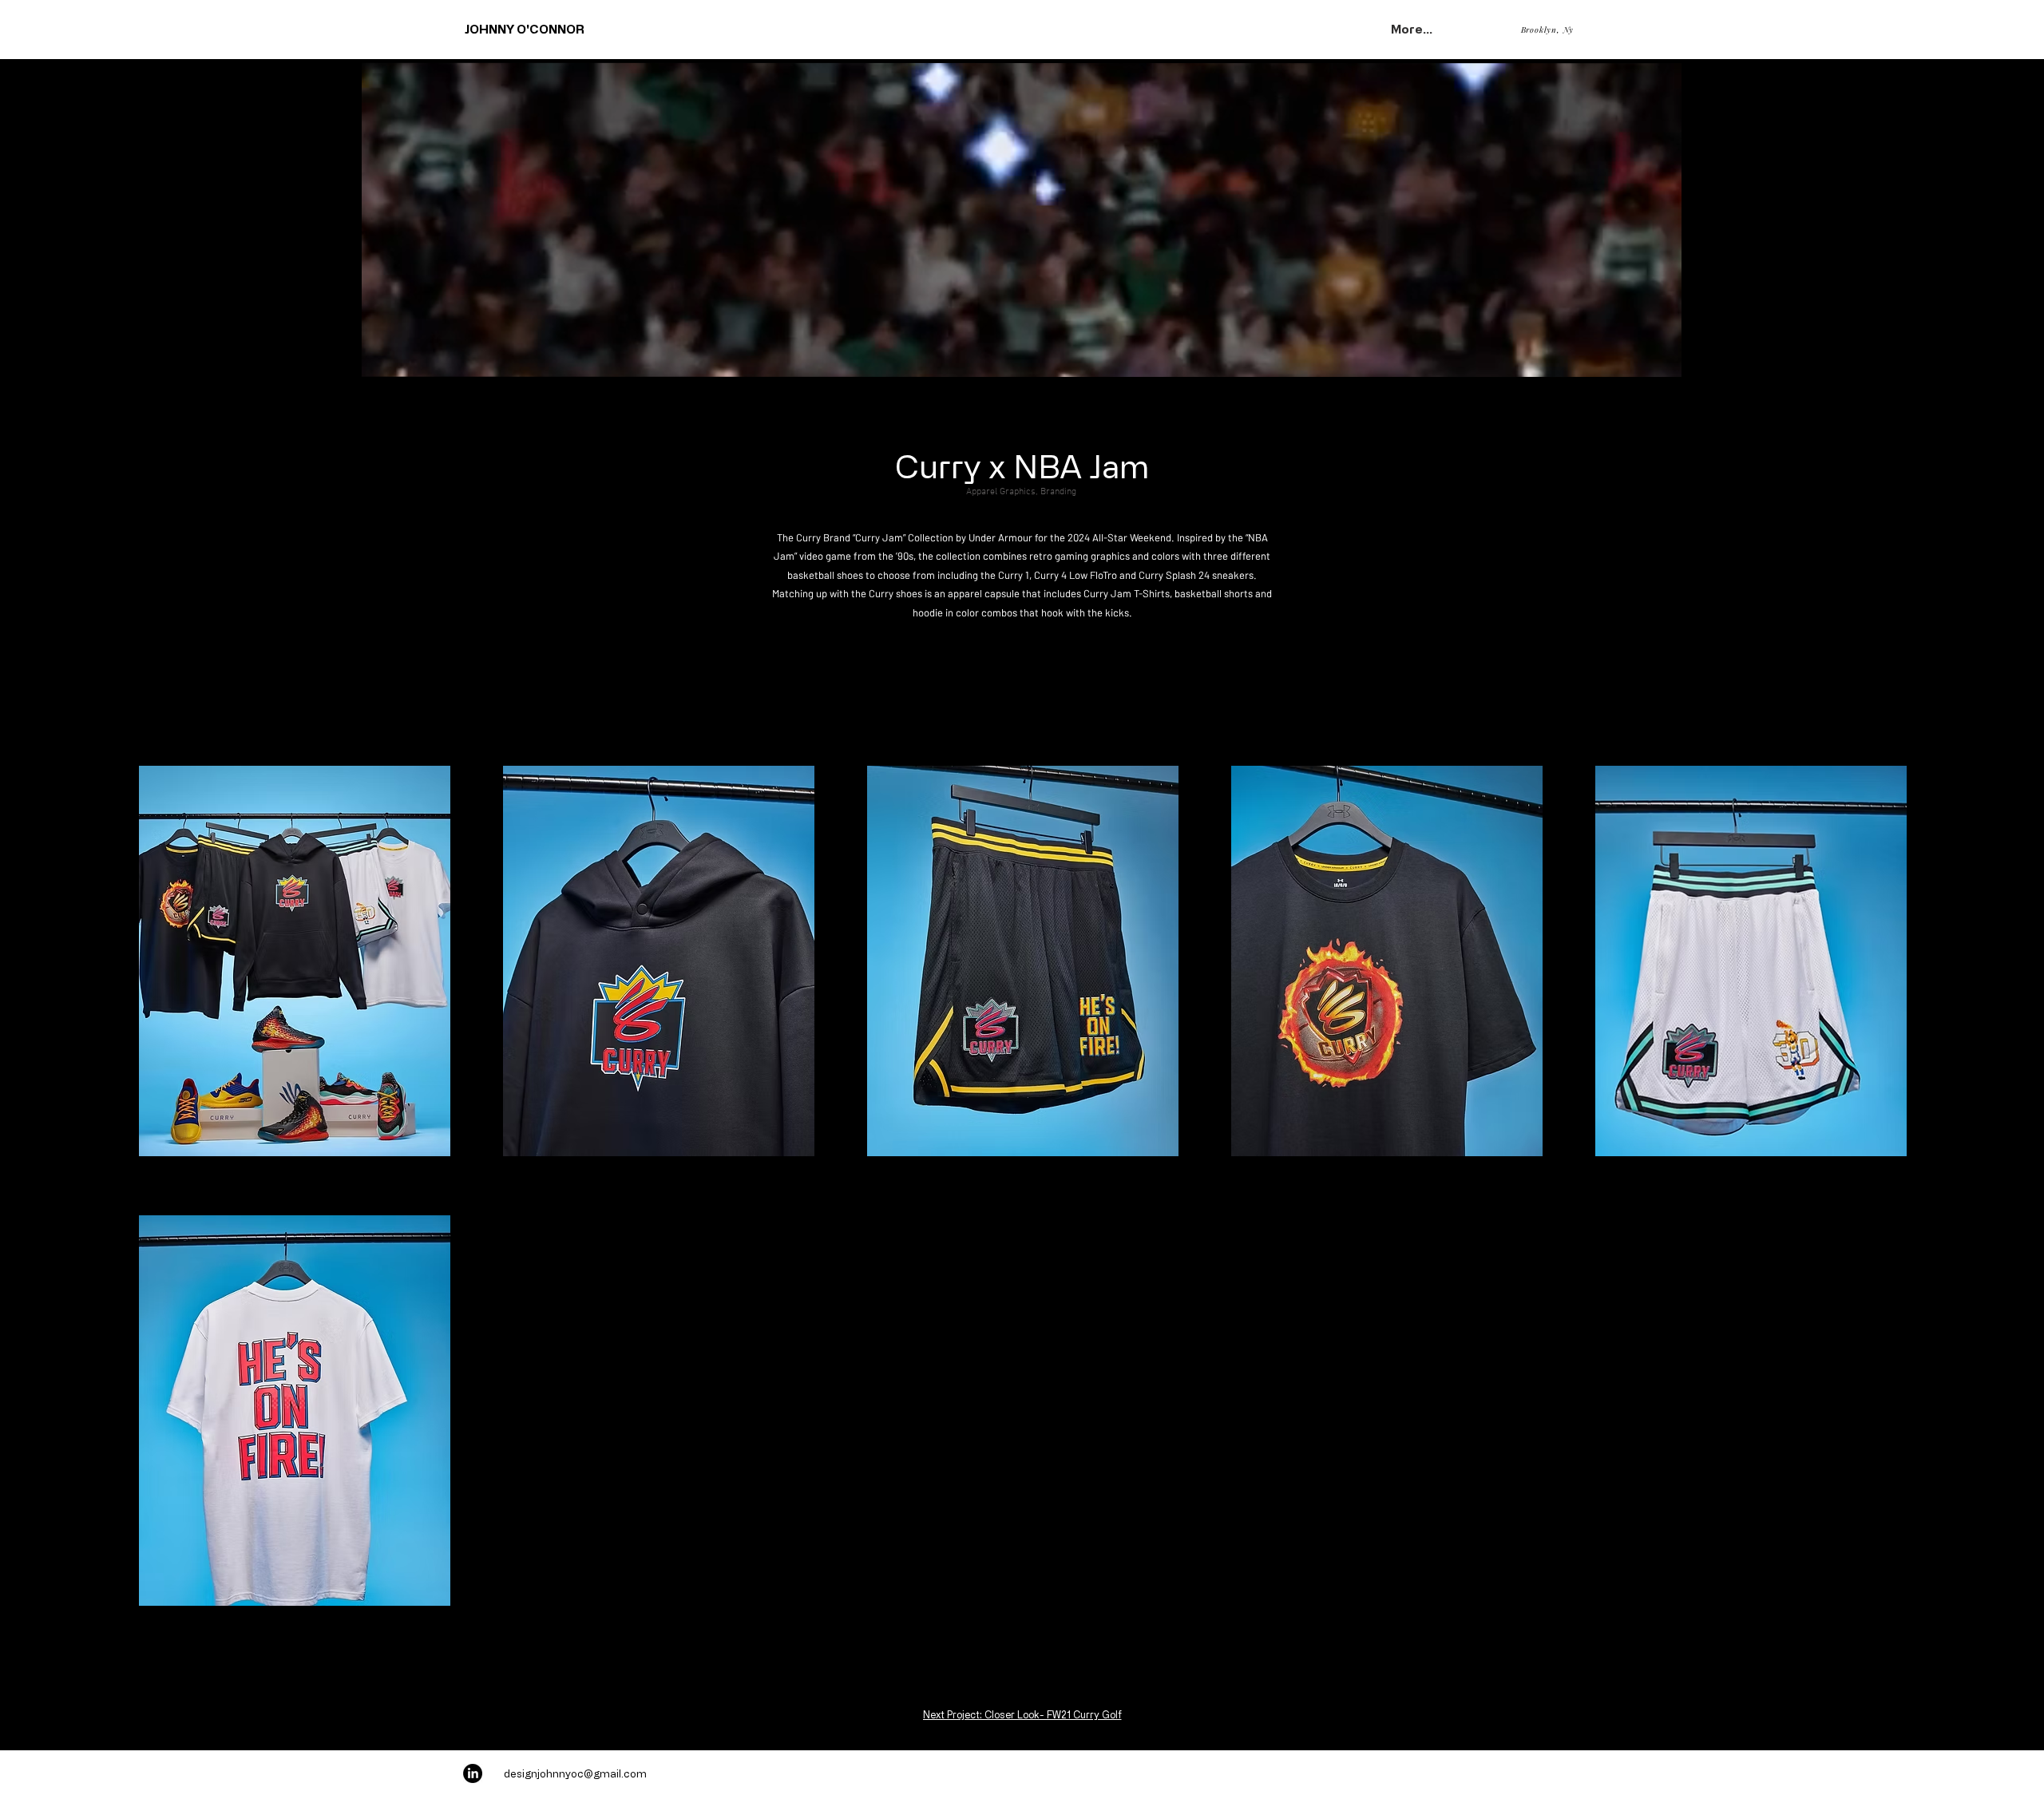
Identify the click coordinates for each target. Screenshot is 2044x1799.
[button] (1661, 359)
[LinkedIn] (473, 1773)
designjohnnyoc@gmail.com (575, 1773)
